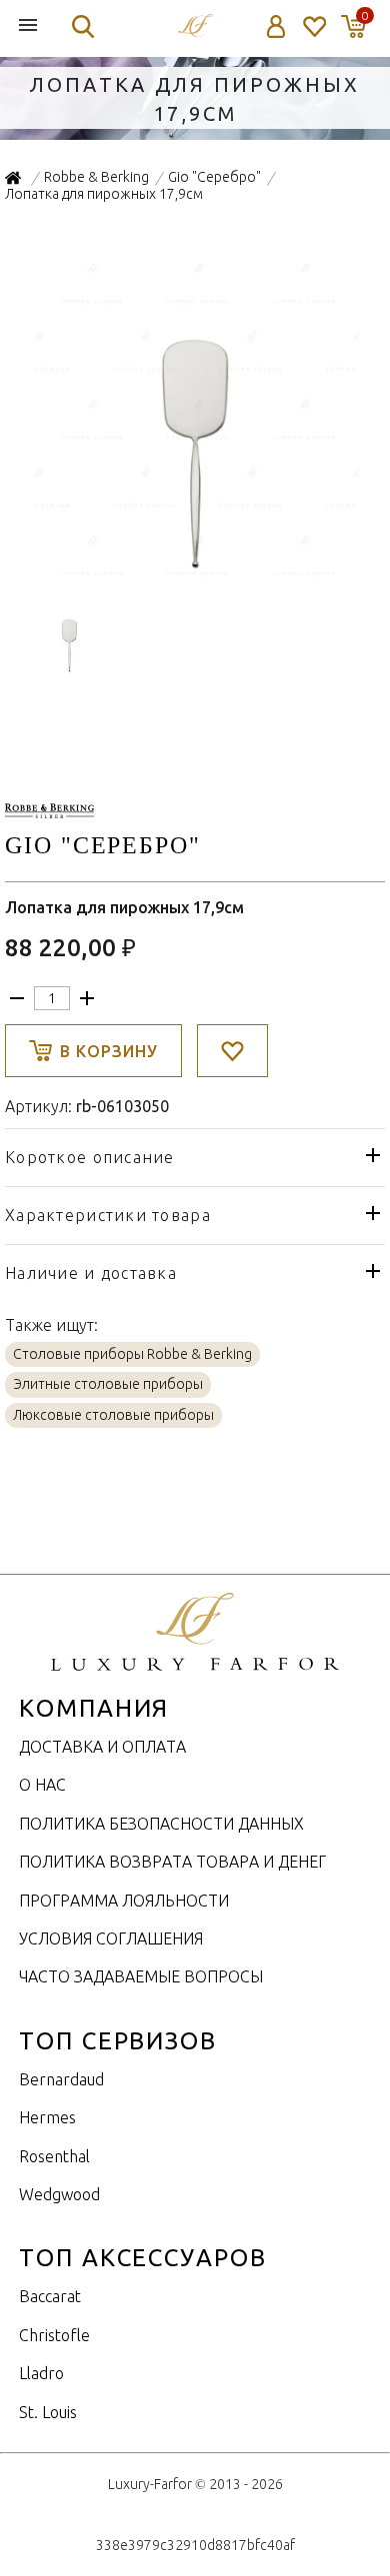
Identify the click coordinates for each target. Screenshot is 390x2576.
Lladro (41, 2373)
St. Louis (48, 2412)
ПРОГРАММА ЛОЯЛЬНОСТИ (124, 1901)
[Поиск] (83, 26)
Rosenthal (54, 2156)
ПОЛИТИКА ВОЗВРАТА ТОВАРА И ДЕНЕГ (172, 1862)
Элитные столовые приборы (108, 1384)
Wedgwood (59, 2194)
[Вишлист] (313, 26)
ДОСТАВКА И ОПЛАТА (102, 1747)
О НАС (42, 1785)
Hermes (47, 2117)
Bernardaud (61, 2079)
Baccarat (50, 2296)
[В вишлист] (232, 1051)
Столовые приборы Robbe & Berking (132, 1354)
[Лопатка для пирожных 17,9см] (195, 574)
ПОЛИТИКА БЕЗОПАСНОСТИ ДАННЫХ (161, 1824)
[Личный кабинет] (276, 26)
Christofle (54, 2335)
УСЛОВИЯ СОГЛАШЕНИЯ (111, 1938)
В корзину (109, 1051)
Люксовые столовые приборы (113, 1415)
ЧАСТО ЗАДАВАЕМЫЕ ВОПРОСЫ (141, 1976)
